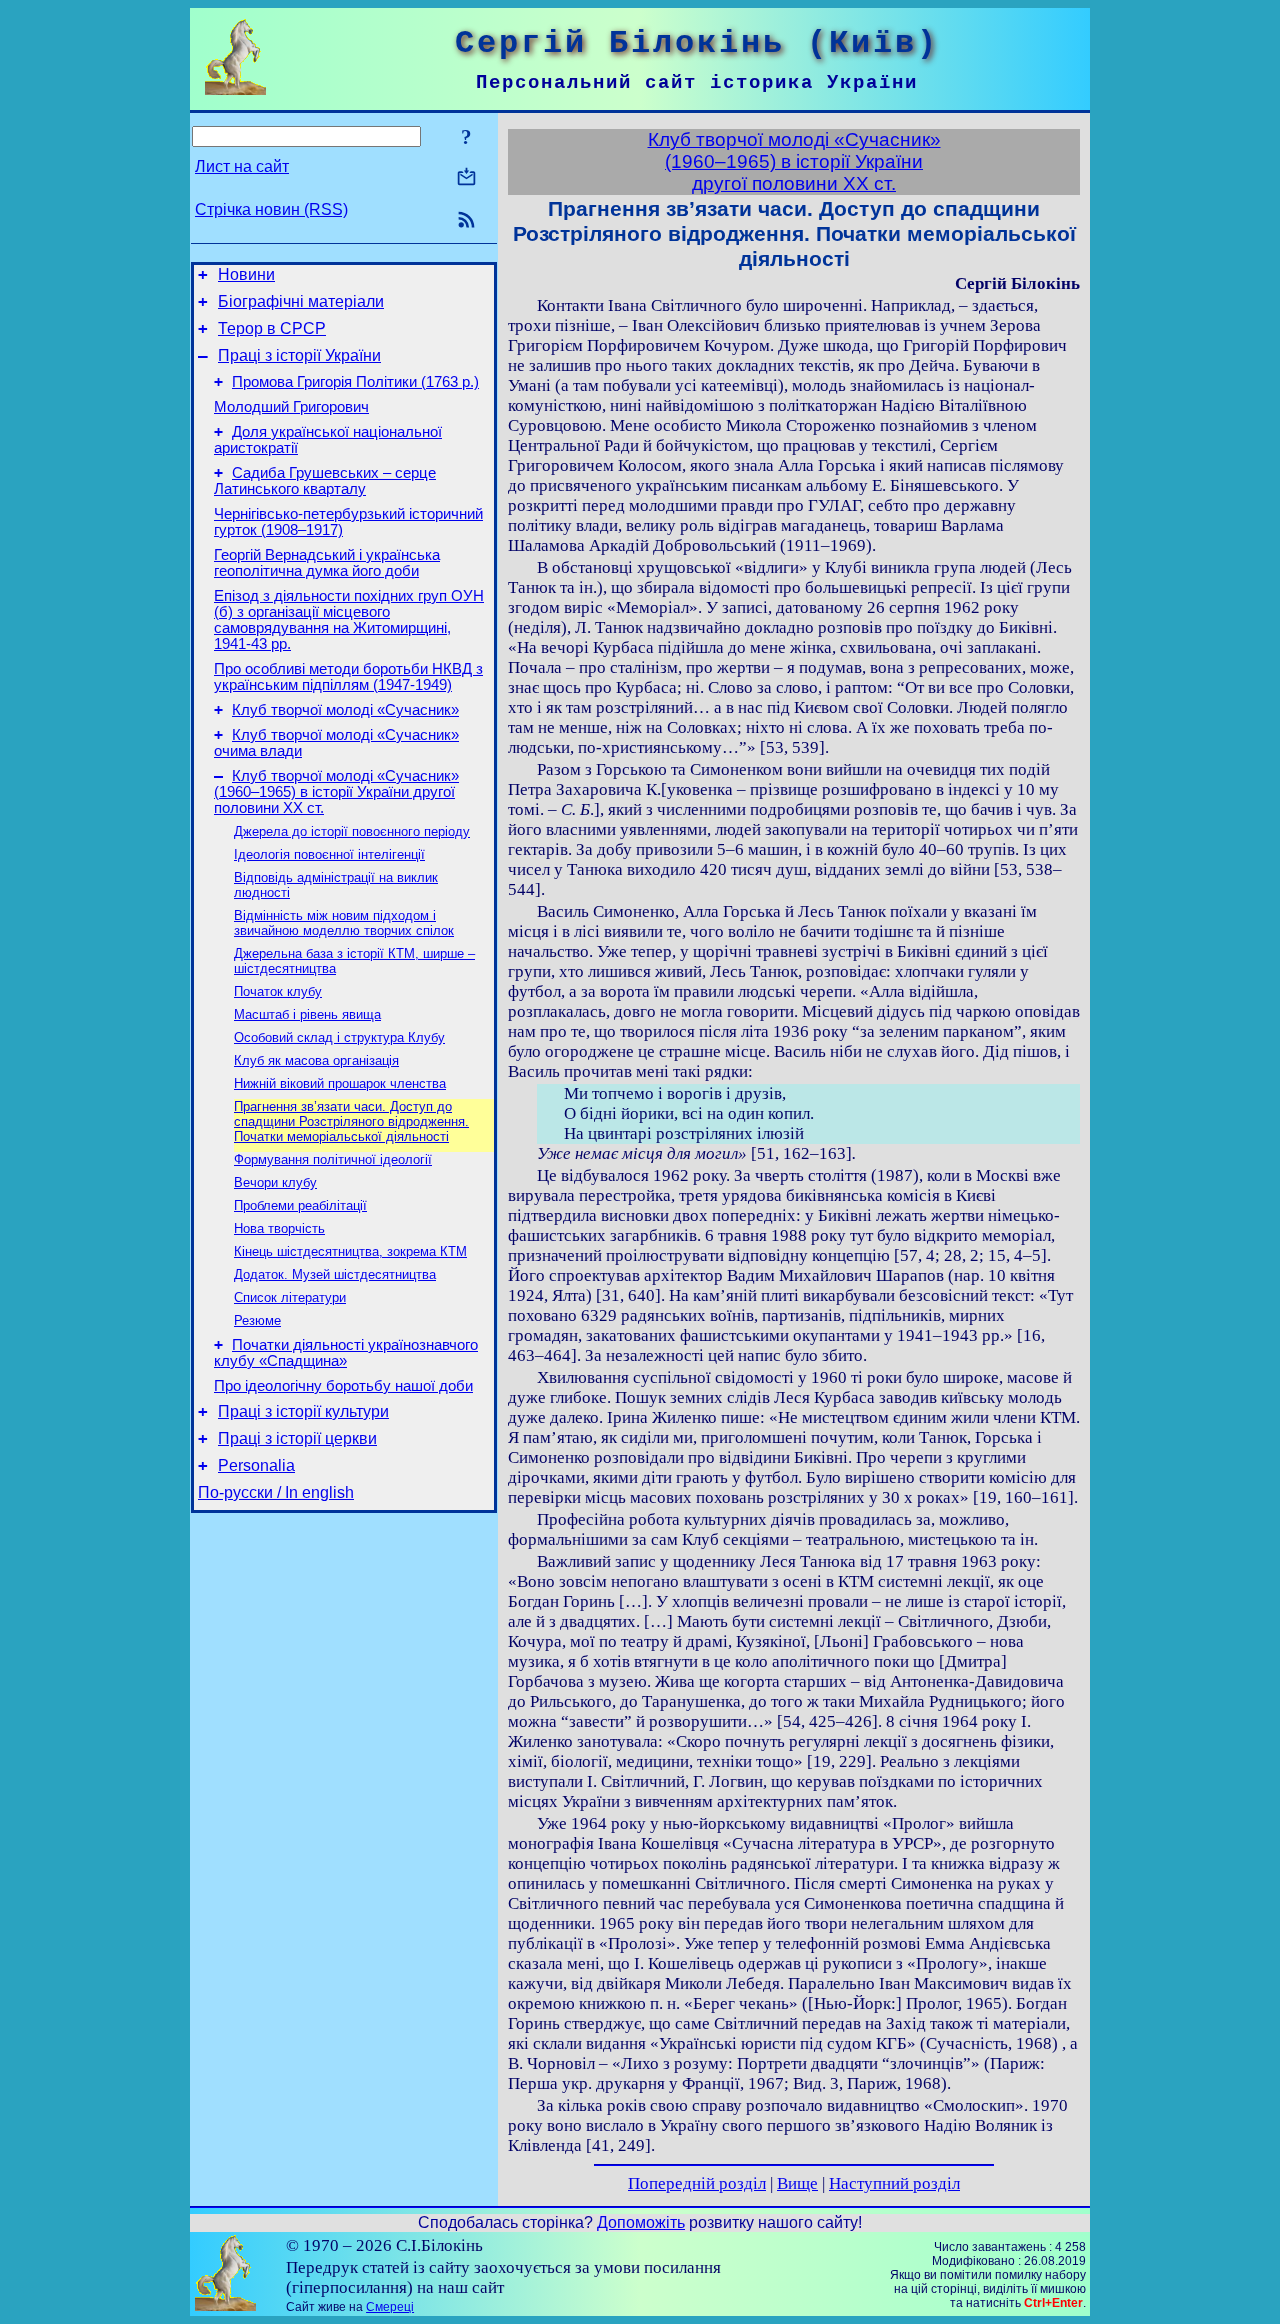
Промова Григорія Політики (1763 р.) (355, 382)
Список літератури (290, 1297)
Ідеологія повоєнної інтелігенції (329, 854)
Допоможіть (641, 2222)
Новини (246, 274)
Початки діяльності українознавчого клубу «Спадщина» (346, 1353)
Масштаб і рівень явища (307, 1014)
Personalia (256, 1465)
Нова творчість (279, 1228)
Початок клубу (278, 991)
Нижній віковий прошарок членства (340, 1083)
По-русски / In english (276, 1492)
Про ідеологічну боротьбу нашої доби (343, 1386)
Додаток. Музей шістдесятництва (335, 1274)
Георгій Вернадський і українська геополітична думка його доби (327, 563)
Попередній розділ (697, 2183)
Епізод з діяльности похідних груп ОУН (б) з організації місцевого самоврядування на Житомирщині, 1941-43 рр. (349, 620)
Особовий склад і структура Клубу (339, 1037)
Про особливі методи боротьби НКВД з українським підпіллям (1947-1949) (348, 677)
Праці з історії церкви (297, 1438)
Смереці (390, 2307)
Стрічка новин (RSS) (271, 209)
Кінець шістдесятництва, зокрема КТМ (350, 1251)
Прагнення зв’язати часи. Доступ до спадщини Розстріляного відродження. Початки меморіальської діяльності (351, 1121)
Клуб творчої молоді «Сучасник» (345, 710)
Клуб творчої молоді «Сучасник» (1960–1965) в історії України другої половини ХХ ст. (336, 792)
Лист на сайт (242, 166)
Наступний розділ (894, 2183)
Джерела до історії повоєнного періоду (352, 831)
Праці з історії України (299, 355)
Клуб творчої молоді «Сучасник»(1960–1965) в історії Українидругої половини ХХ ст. (794, 161)
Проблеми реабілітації (300, 1205)
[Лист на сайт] (466, 178)
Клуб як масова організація (316, 1060)
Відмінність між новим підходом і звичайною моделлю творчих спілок (344, 923)
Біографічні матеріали (301, 301)
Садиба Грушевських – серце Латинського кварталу (325, 481)
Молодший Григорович (291, 407)
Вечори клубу (275, 1182)
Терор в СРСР (272, 328)
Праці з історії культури (303, 1411)
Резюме (257, 1320)
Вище (797, 2183)
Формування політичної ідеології (333, 1159)
